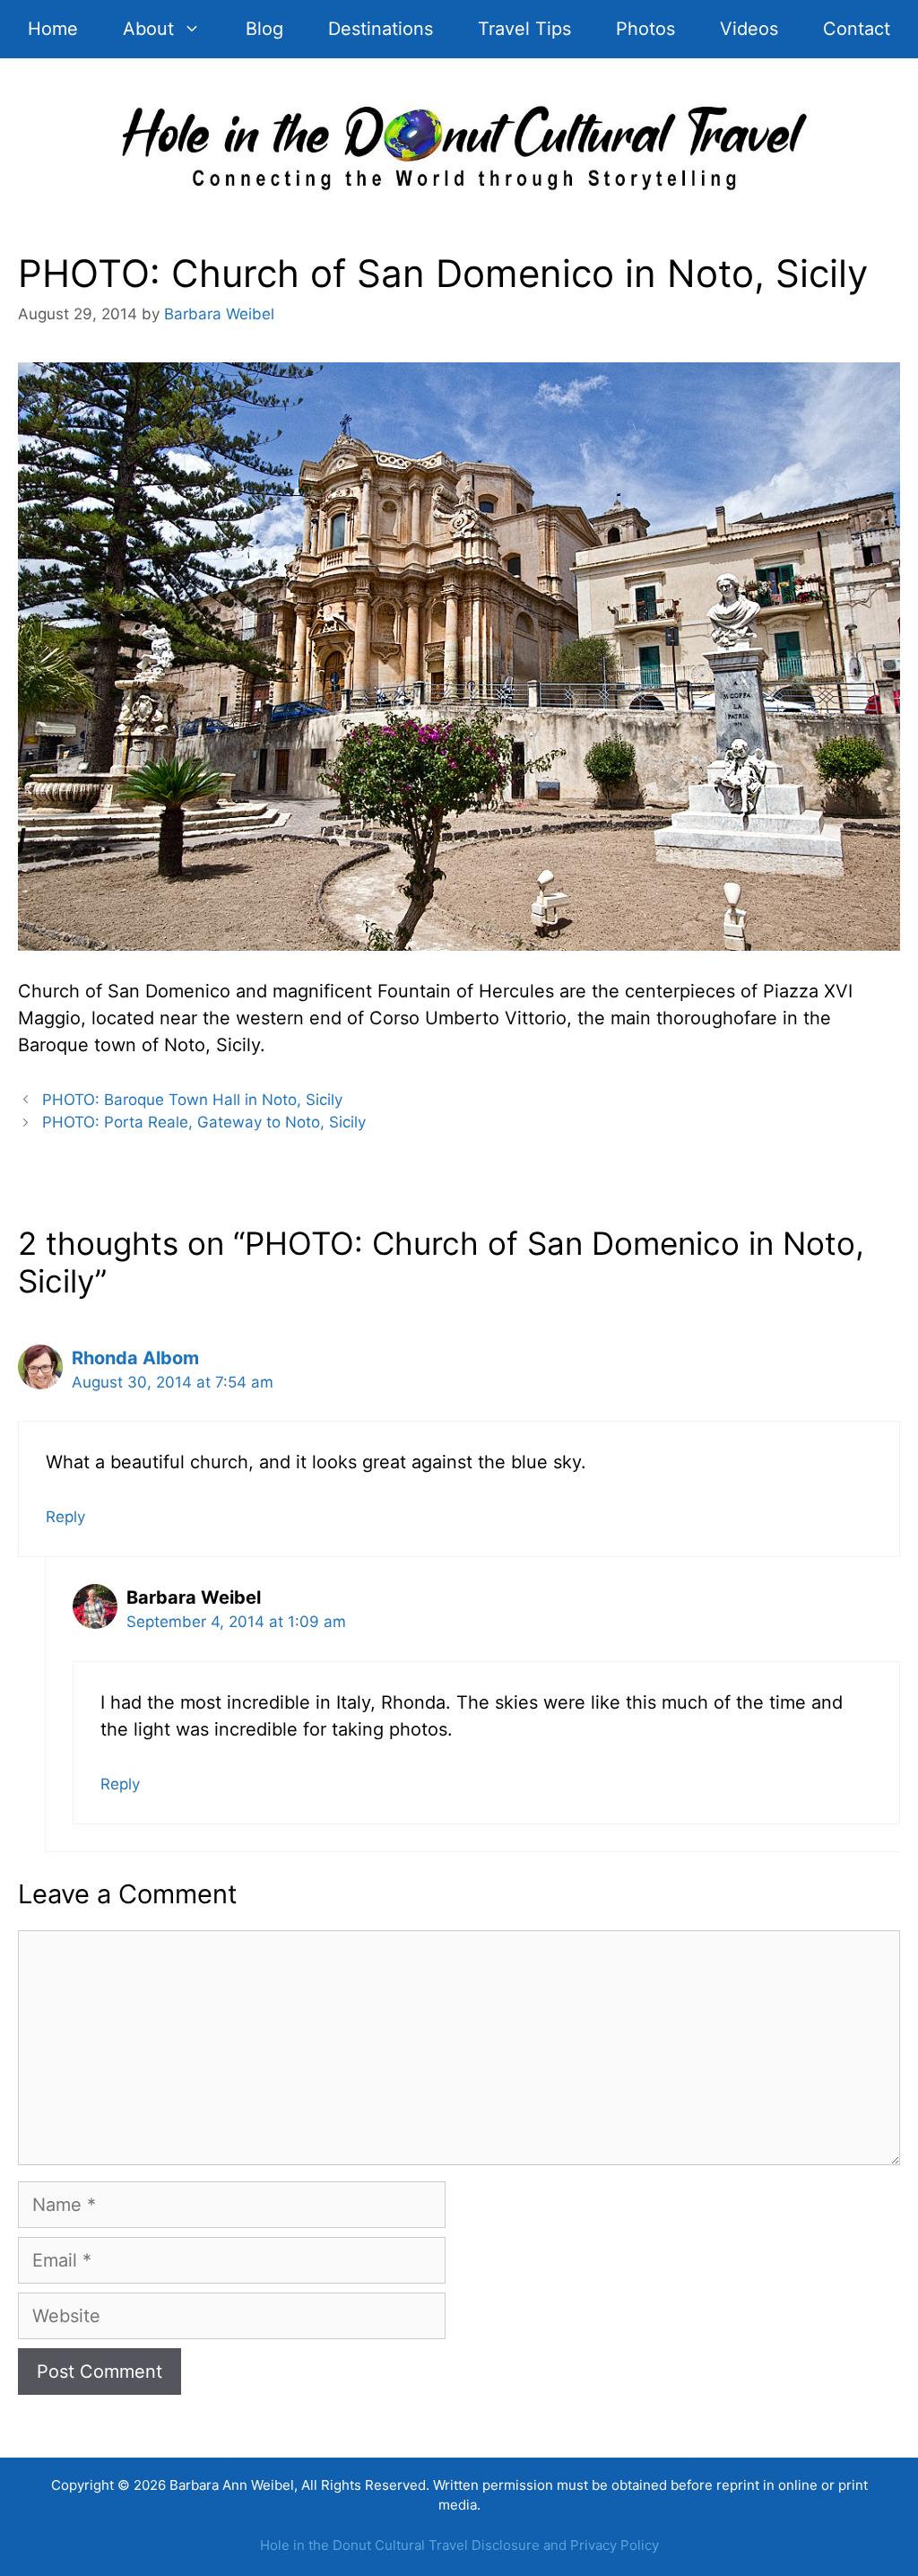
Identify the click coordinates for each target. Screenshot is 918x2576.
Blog (264, 29)
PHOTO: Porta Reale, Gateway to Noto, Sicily (204, 1122)
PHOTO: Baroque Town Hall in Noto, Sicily (192, 1100)
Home (53, 29)
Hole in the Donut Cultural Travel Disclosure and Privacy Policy (459, 2545)
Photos (645, 29)
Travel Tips (524, 29)
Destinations (381, 29)
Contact (857, 29)
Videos (749, 29)
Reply (65, 1517)
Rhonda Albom (135, 1358)
